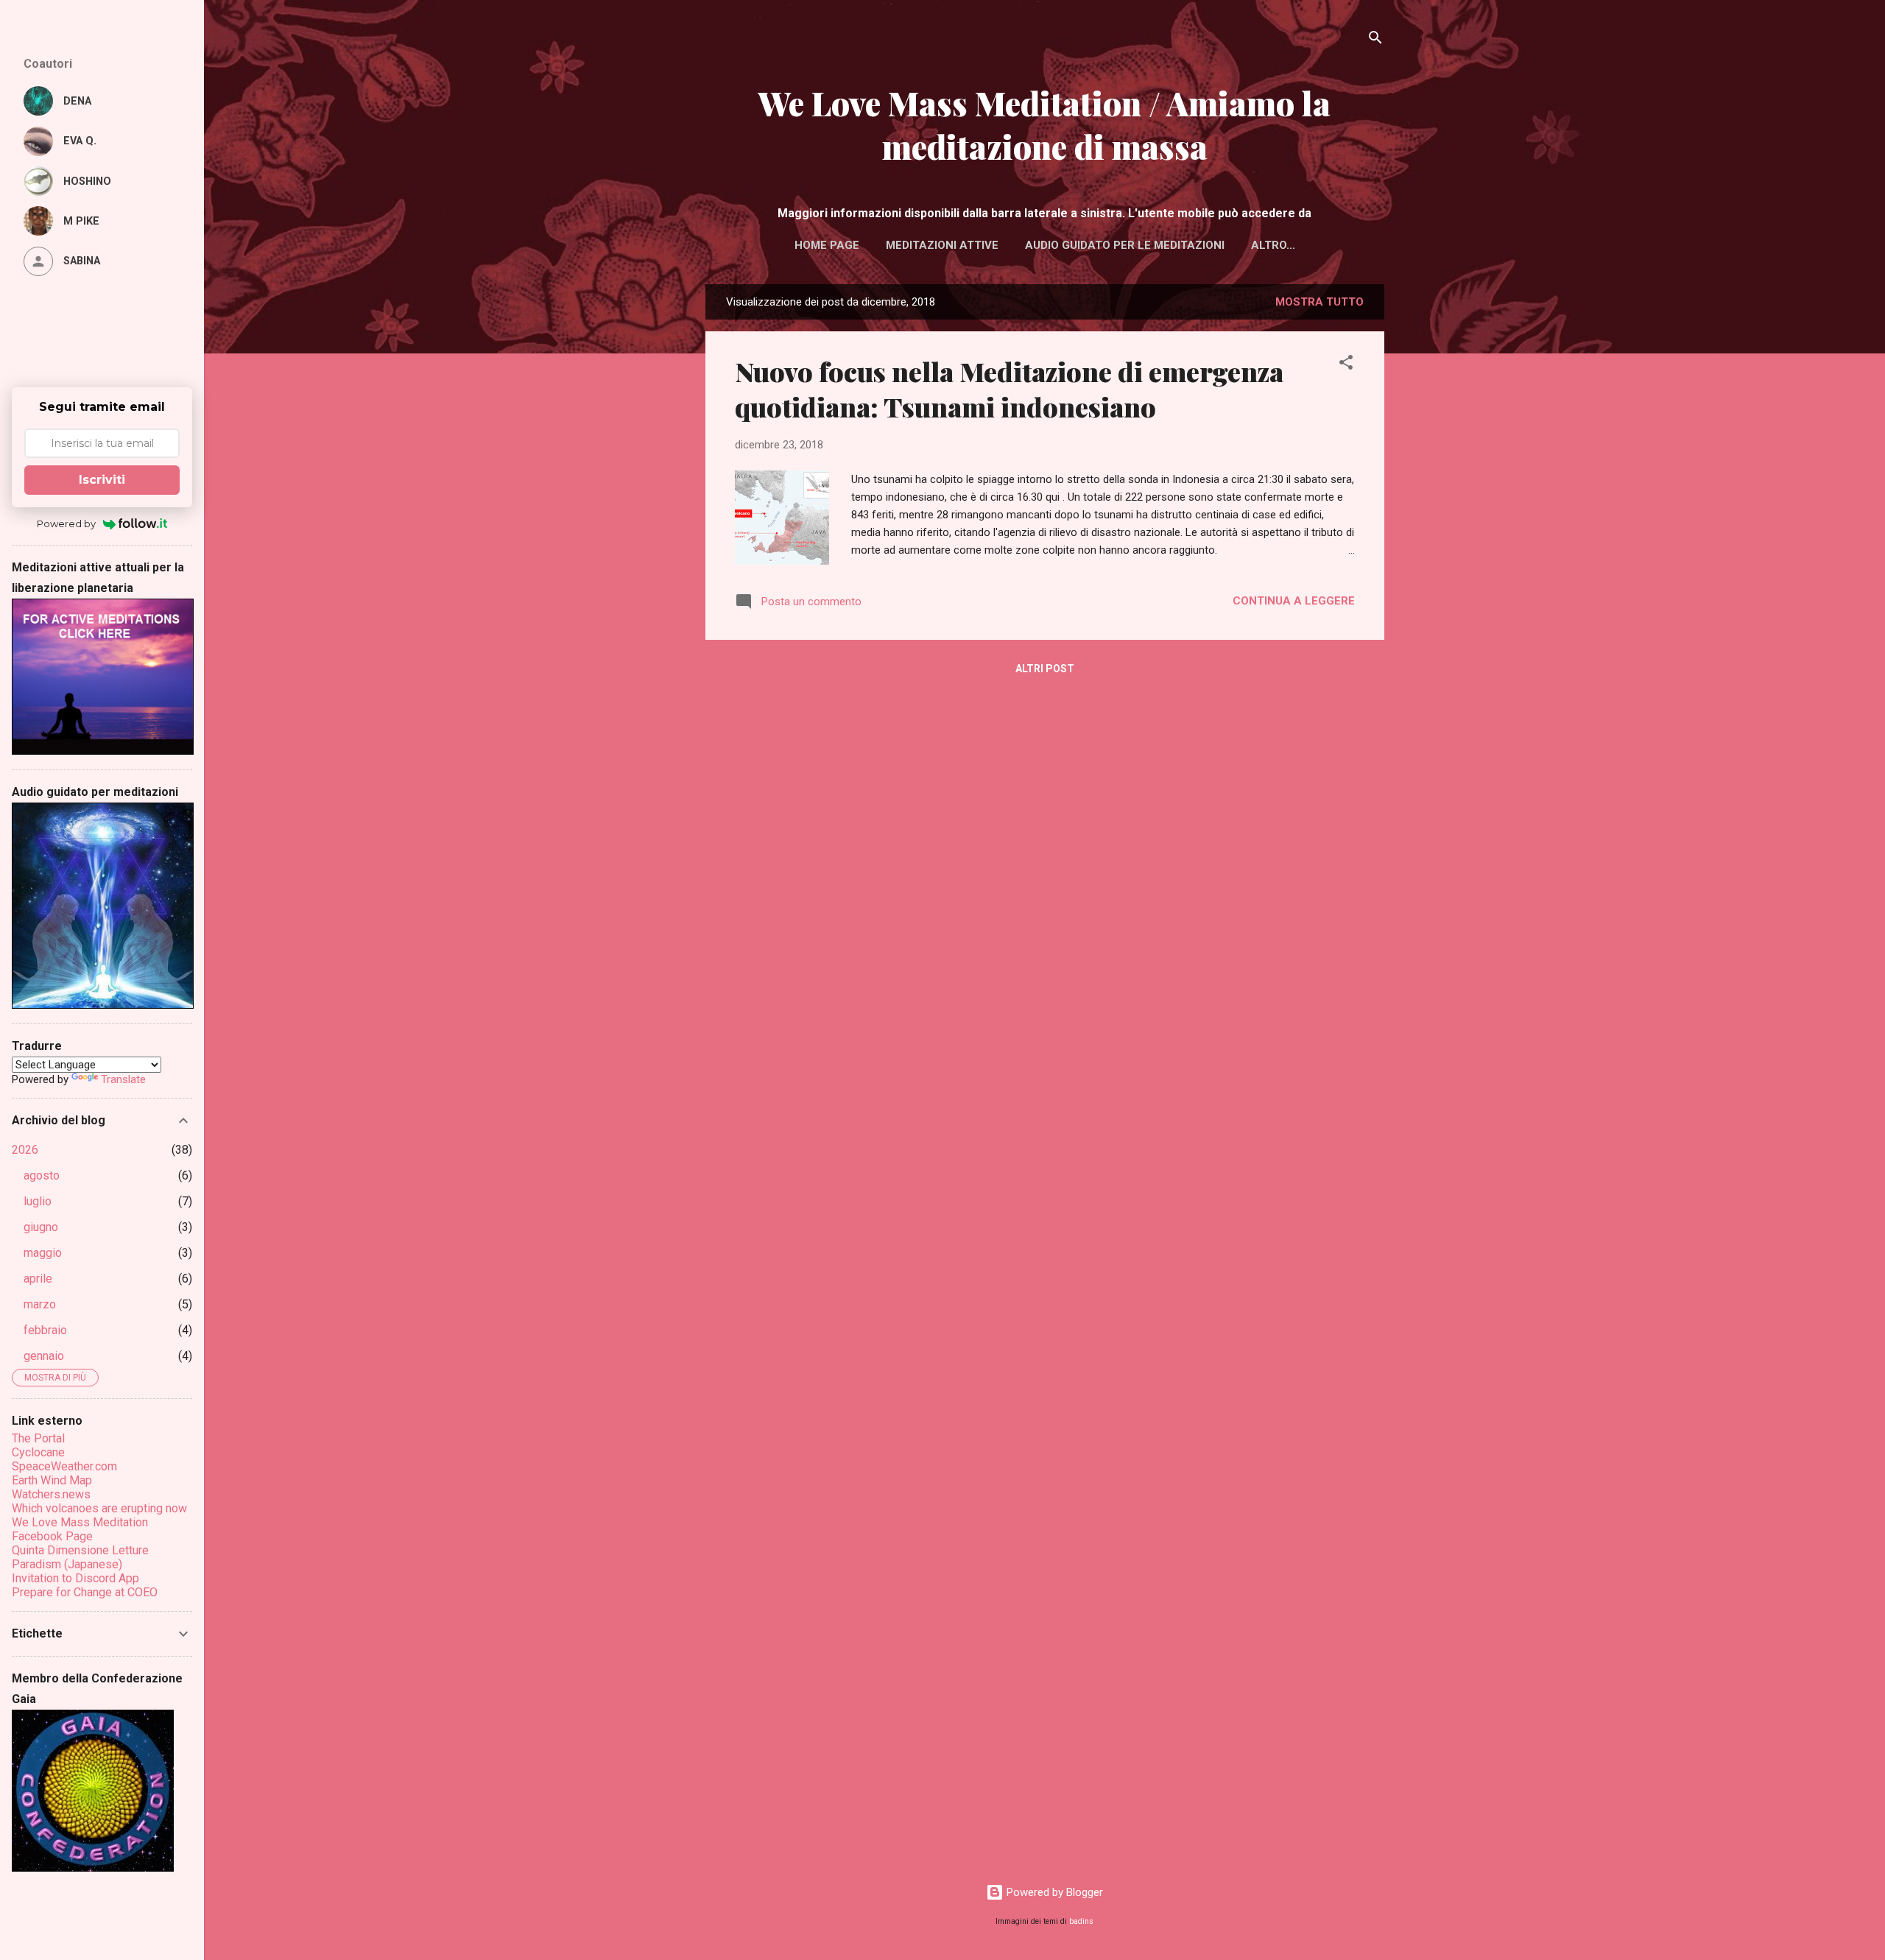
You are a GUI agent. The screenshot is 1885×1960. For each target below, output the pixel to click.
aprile (38, 1279)
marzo (40, 1304)
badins (1081, 1921)
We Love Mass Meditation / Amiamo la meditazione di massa (1044, 124)
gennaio (44, 1356)
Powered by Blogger (1053, 1892)
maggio (43, 1253)
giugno (41, 1227)
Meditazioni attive (942, 245)
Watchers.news (51, 1494)
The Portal (38, 1438)
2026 (25, 1150)
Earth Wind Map (52, 1480)
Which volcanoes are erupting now (99, 1508)
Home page (827, 245)
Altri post (1045, 669)
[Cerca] (1375, 40)
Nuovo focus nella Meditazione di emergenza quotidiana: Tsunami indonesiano (1009, 389)
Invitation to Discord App (75, 1578)
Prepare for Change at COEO (85, 1592)
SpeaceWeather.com (64, 1466)
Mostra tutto (1319, 302)
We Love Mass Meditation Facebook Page (80, 1529)
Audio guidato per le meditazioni (1125, 245)
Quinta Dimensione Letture (80, 1550)
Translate (123, 1079)
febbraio (45, 1330)
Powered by (66, 524)
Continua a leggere (1294, 601)
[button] (1346, 365)
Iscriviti (102, 480)
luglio (38, 1201)
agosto (42, 1175)
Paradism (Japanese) (67, 1564)
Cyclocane (38, 1452)
